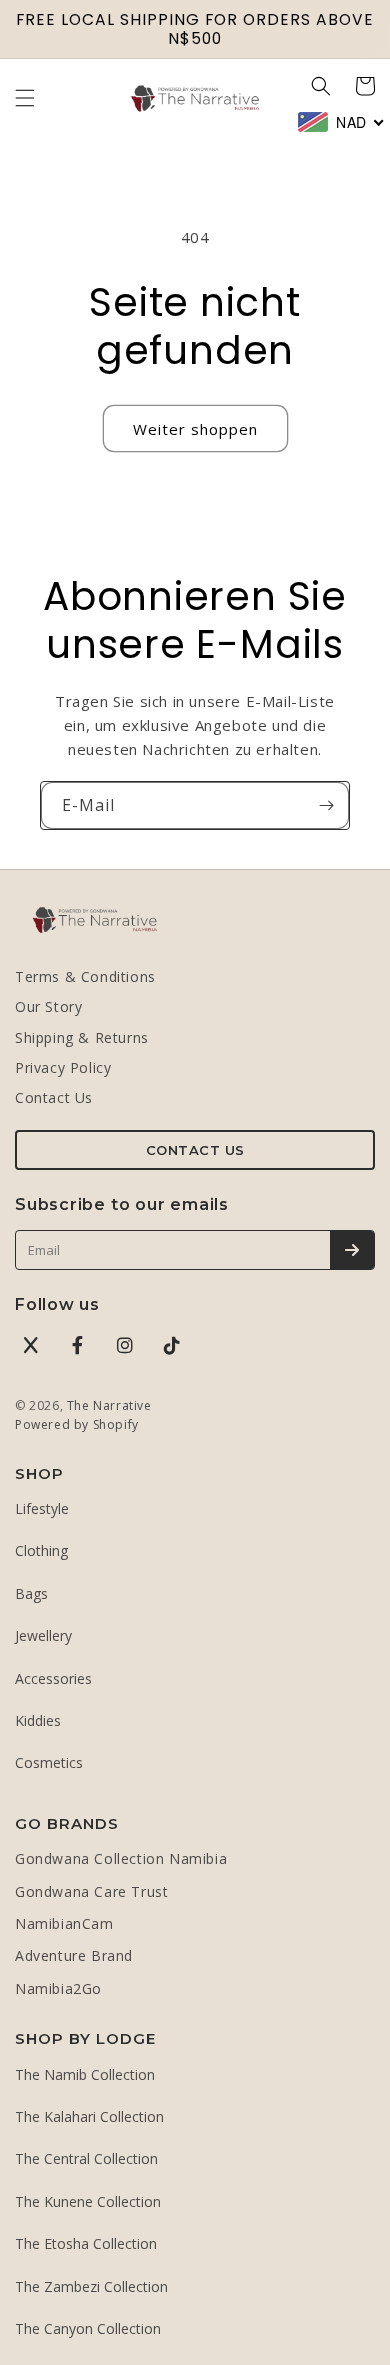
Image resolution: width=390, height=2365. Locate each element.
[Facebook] (78, 1345)
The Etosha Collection (86, 2243)
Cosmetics (49, 1762)
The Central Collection (86, 2158)
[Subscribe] (352, 1250)
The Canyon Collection (88, 2328)
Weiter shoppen (195, 429)
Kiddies (38, 1720)
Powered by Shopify (77, 1424)
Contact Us (54, 1097)
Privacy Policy (63, 1067)
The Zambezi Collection (91, 2286)
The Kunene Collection (88, 2201)
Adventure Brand (74, 1955)
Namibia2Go (58, 1988)
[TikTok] (172, 1345)
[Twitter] (31, 1345)
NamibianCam (64, 1923)
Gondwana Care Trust (91, 1891)
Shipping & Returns (82, 1037)
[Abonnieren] (326, 805)
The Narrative (109, 1405)
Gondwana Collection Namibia (121, 1858)
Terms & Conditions (85, 976)
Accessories (53, 1678)
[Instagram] (125, 1345)
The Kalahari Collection (89, 2116)
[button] (25, 98)
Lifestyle (42, 1508)
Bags (31, 1593)
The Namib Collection (85, 2074)
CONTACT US (195, 1150)
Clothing (41, 1550)
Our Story (48, 1006)
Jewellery (43, 1635)
